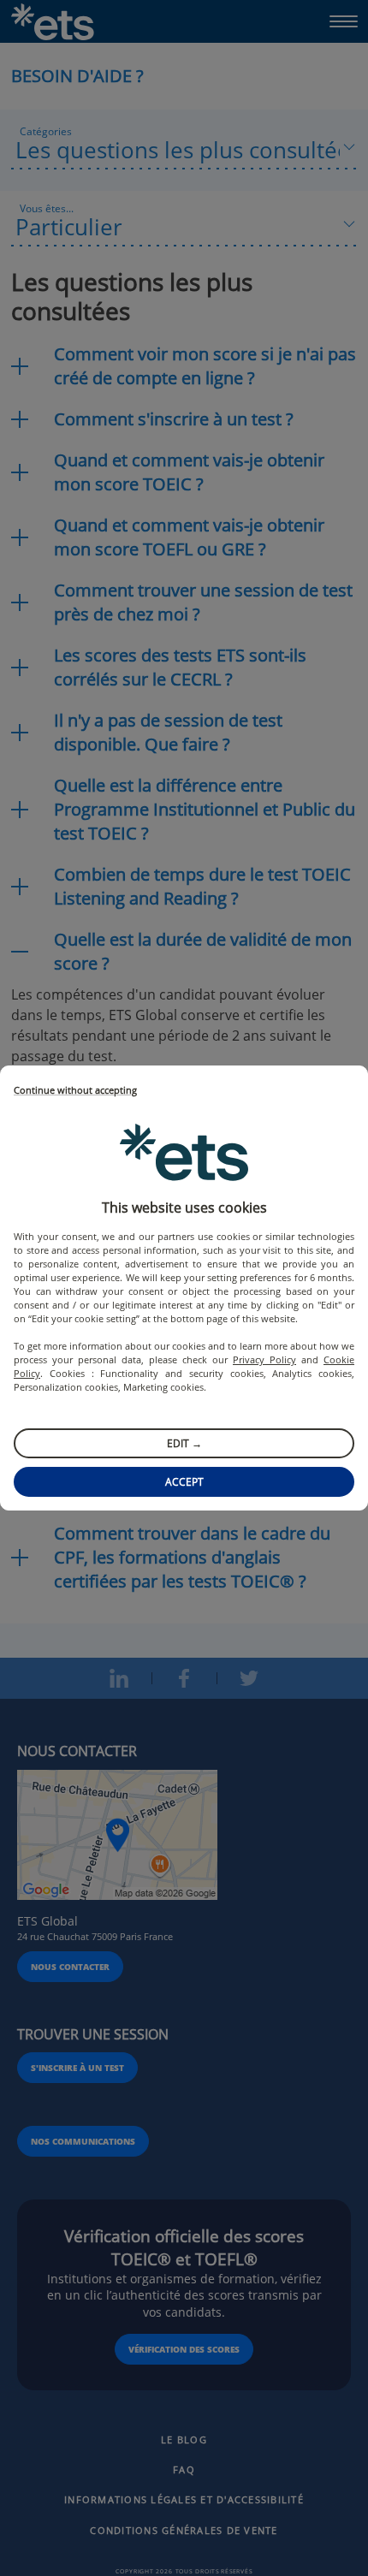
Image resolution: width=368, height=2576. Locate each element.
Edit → (184, 1443)
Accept (184, 1482)
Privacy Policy (264, 1359)
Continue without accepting (75, 1091)
